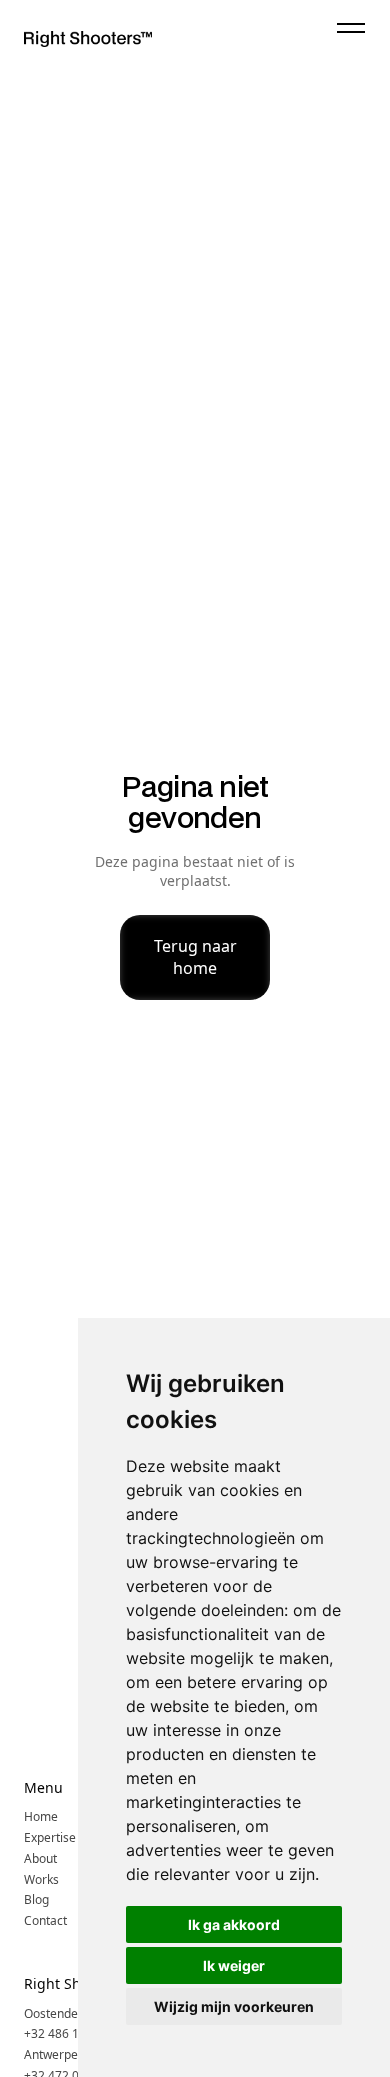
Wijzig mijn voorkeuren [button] (234, 2006)
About (40, 1859)
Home (41, 1817)
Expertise (50, 1838)
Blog (36, 1900)
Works (41, 1880)
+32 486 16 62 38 (72, 2034)
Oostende (51, 2014)
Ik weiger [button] (234, 1965)
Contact (45, 1921)
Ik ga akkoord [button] (234, 1924)
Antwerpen (54, 2055)
